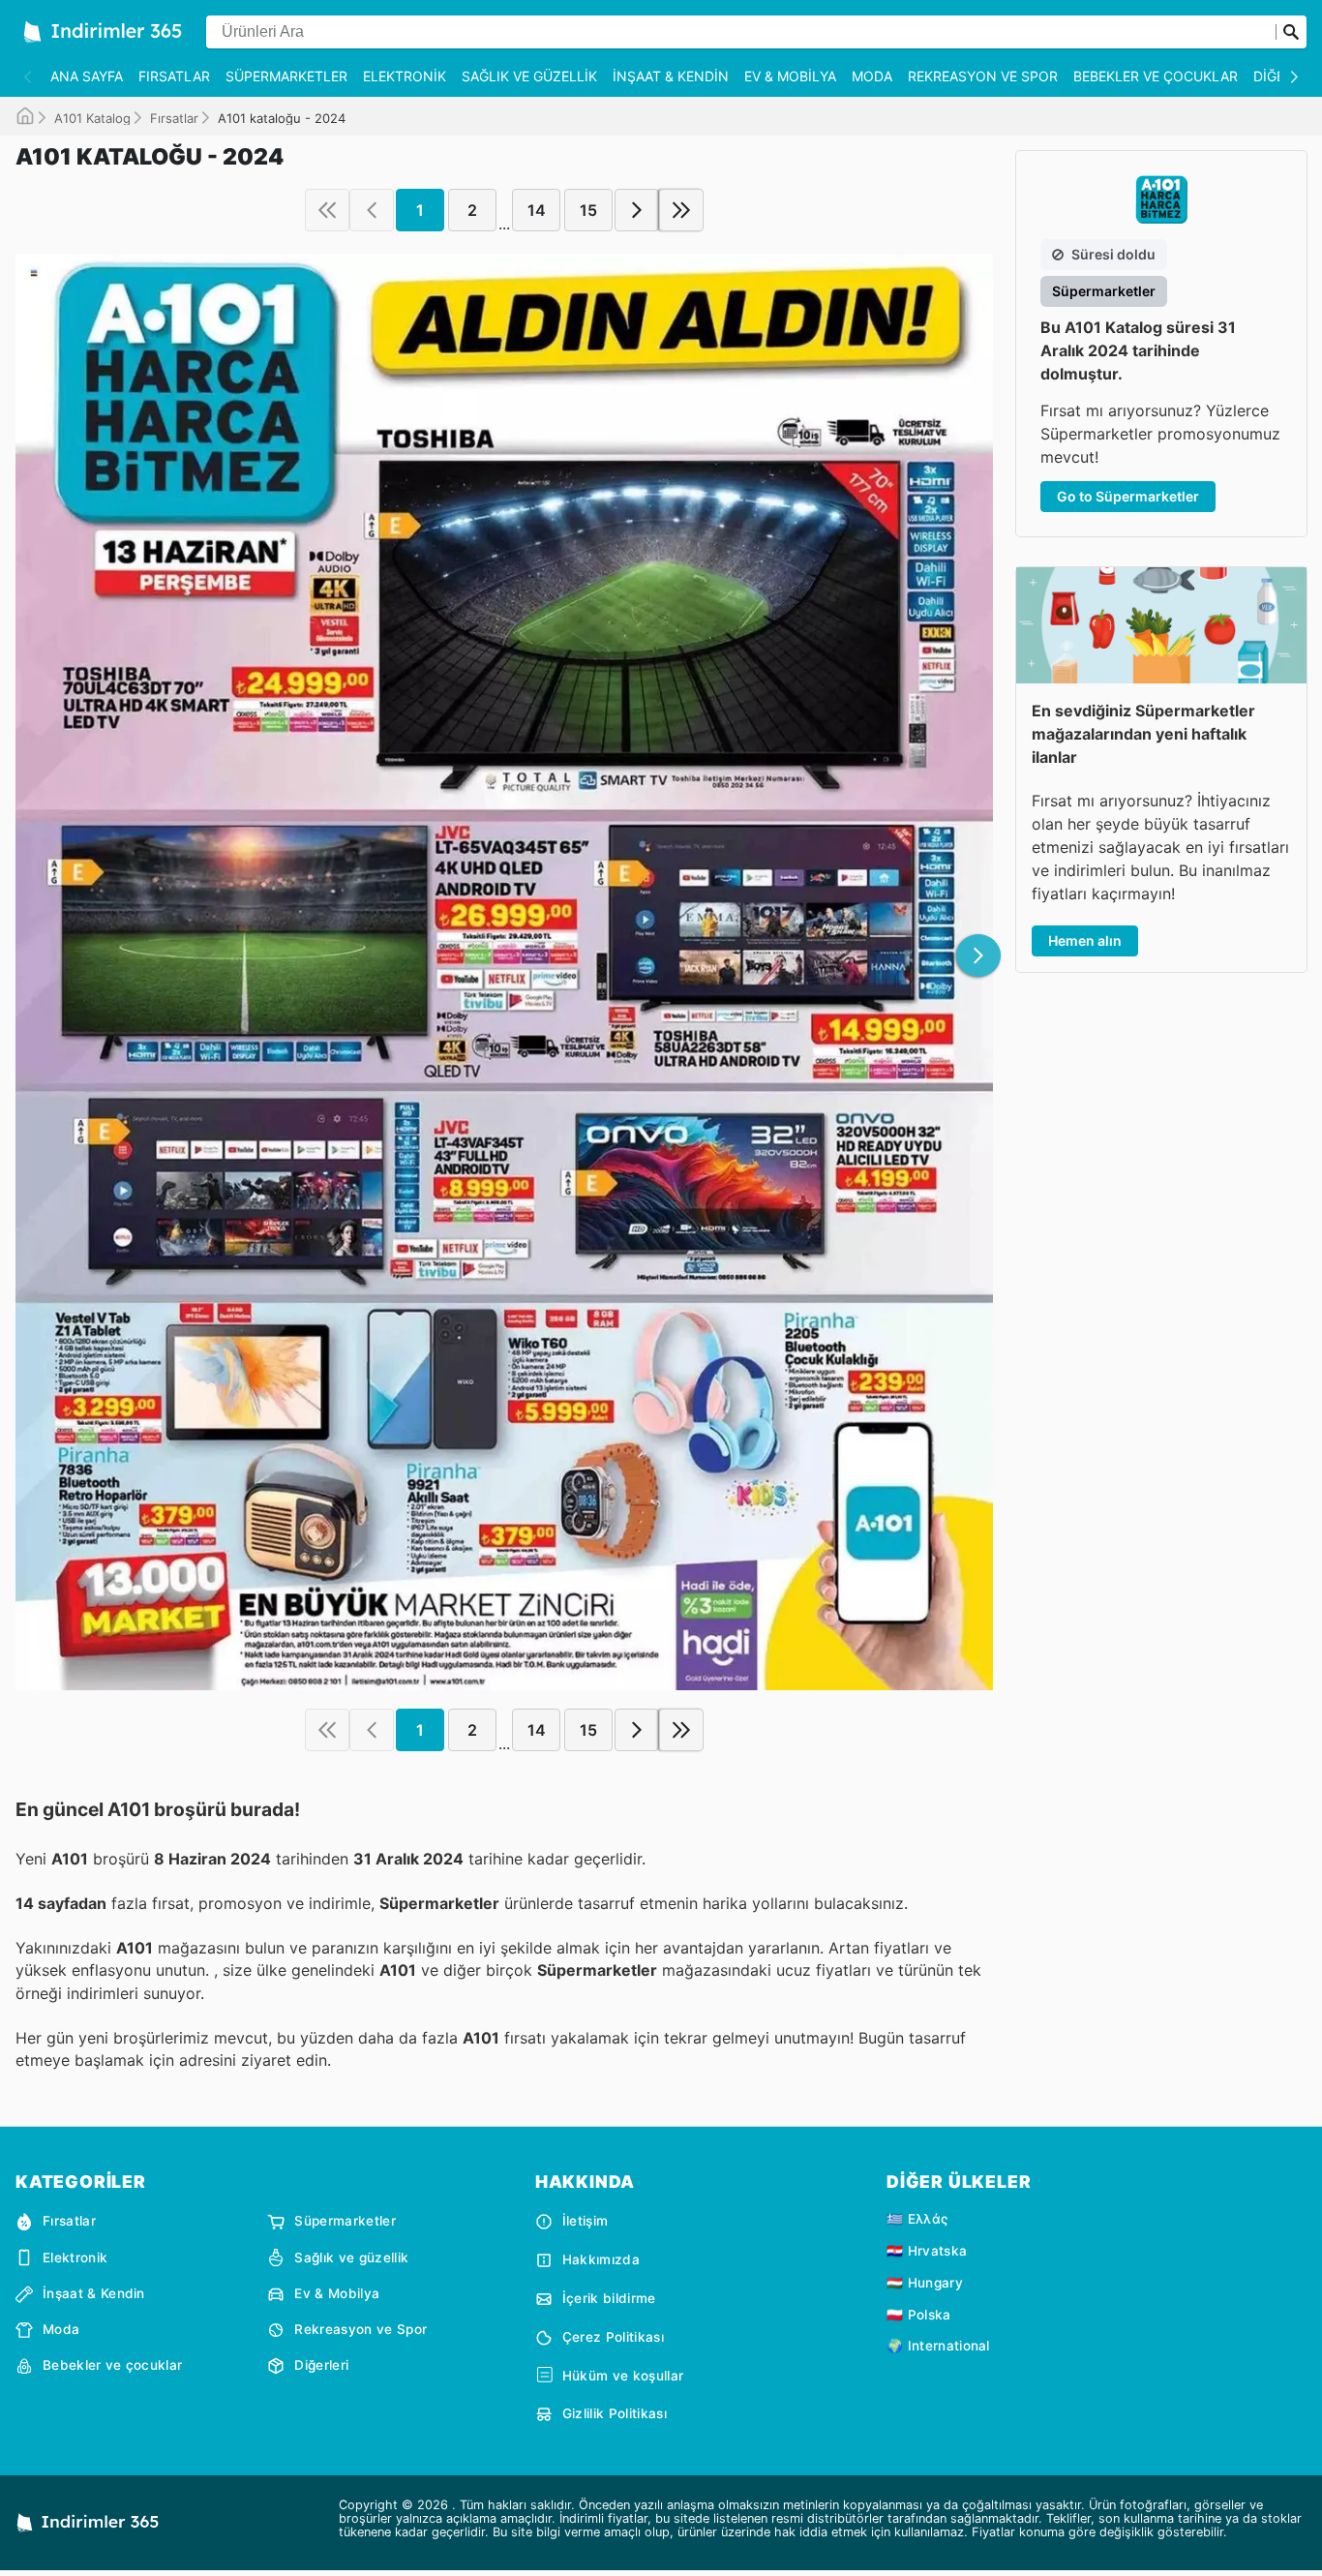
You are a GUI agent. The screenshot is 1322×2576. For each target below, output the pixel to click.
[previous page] (372, 210)
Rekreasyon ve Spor (983, 76)
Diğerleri (321, 2365)
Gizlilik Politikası (615, 2413)
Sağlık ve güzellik (529, 76)
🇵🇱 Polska (919, 2315)
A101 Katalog (92, 118)
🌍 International (938, 2346)
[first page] (327, 210)
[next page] (637, 210)
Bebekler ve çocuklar (1156, 76)
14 (537, 210)
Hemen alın (1085, 940)
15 (588, 210)
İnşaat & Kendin (671, 76)
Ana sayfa (87, 76)
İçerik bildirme (609, 2298)
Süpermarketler (286, 76)
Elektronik (405, 76)
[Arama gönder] (1291, 32)
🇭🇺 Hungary (925, 2283)
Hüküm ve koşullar (623, 2376)
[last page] (681, 210)
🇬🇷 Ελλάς (917, 2219)
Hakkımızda (601, 2259)
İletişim (586, 2221)
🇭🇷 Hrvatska (927, 2251)
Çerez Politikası (613, 2337)
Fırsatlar (174, 76)
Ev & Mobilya (790, 76)
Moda (872, 76)
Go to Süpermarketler (1128, 496)
